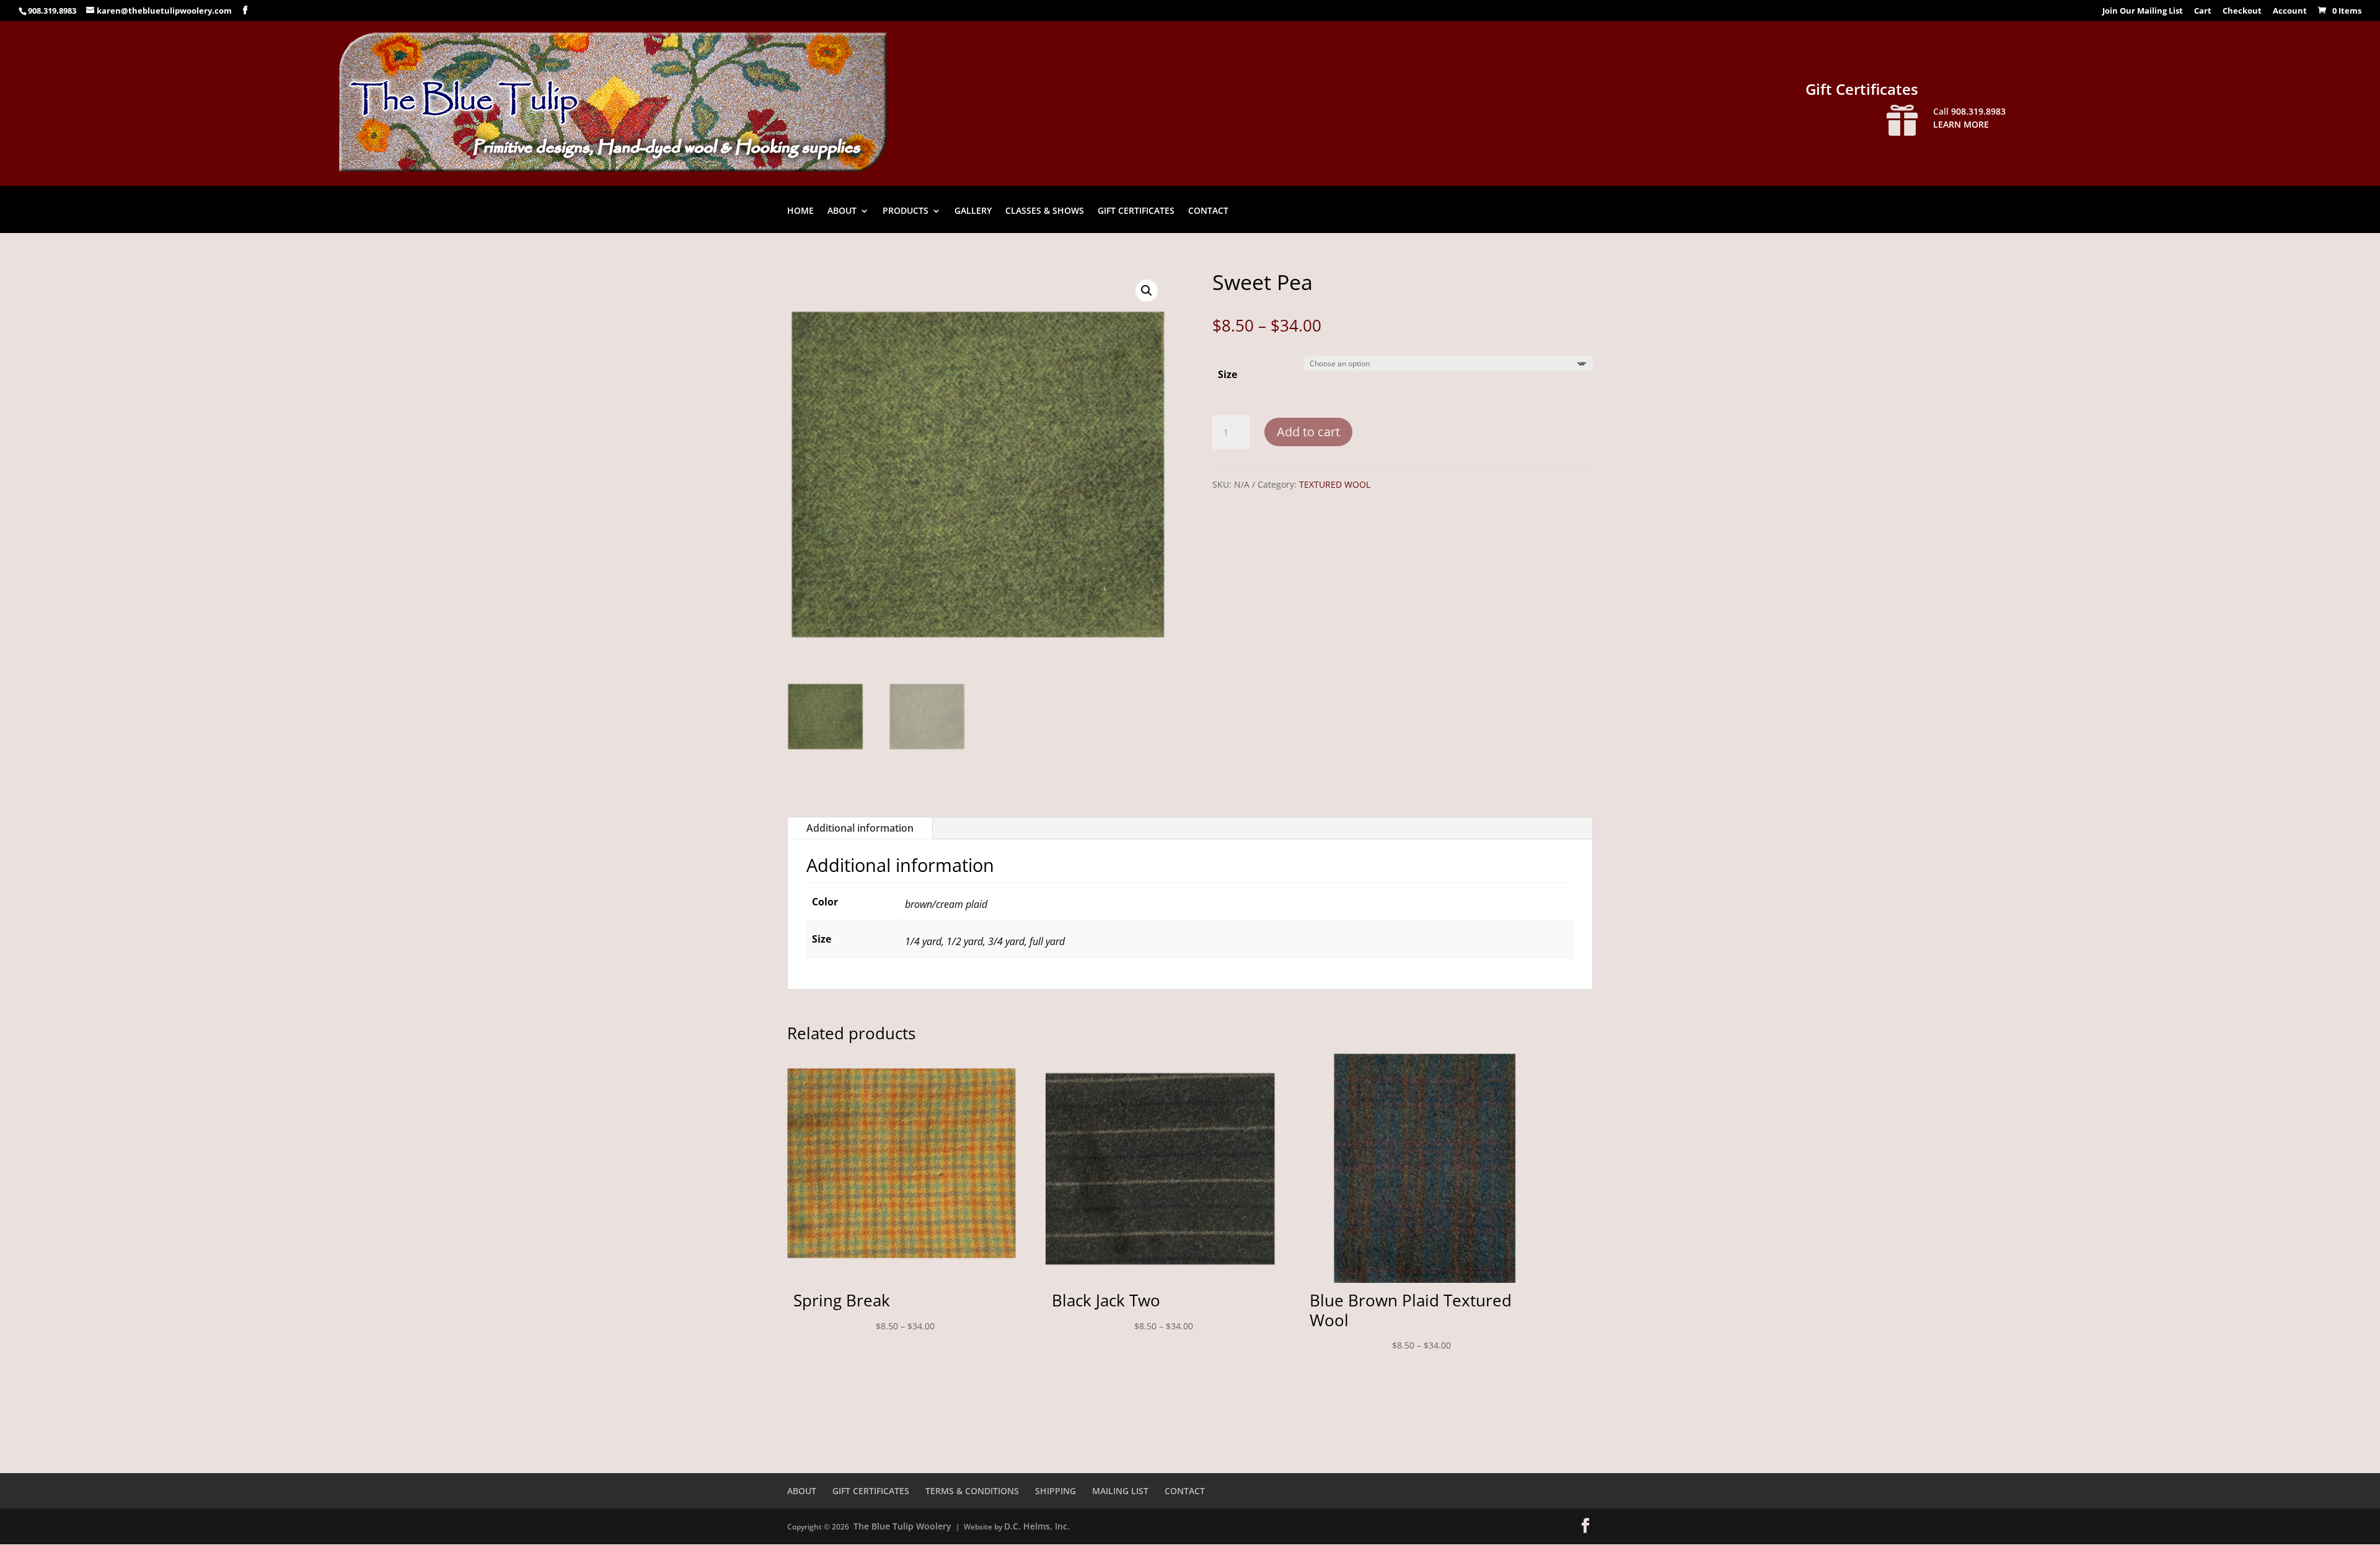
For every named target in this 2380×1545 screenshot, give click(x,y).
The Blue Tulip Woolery (902, 1526)
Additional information (860, 828)
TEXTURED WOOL (1335, 484)
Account (2290, 11)
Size (1227, 374)
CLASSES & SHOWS (1045, 211)
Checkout (2242, 11)
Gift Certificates (1862, 89)
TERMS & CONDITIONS (972, 1491)
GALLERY (973, 211)
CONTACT (1208, 211)
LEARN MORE (1961, 124)
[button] (1147, 291)
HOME (800, 211)
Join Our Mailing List (2143, 11)
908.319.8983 (52, 11)
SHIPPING (1056, 1491)
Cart (2203, 11)
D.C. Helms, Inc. (1037, 1526)
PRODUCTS (906, 211)
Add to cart (1308, 432)
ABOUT (842, 211)
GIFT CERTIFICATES (1136, 211)
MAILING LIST (1120, 1491)
